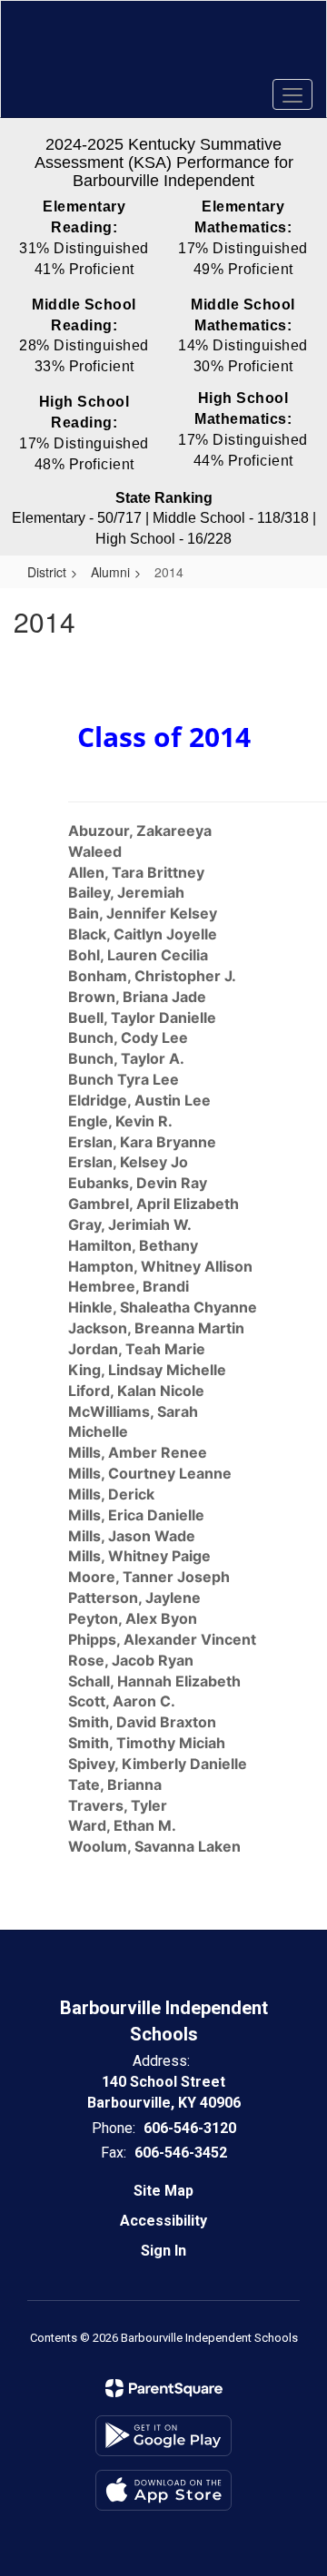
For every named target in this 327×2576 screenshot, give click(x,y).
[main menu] (292, 94)
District (47, 572)
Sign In (163, 2251)
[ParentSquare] (164, 2388)
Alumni (110, 572)
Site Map (163, 2191)
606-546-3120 (190, 2128)
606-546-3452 (181, 2153)
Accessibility (163, 2221)
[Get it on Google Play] (163, 2436)
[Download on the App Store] (163, 2490)
